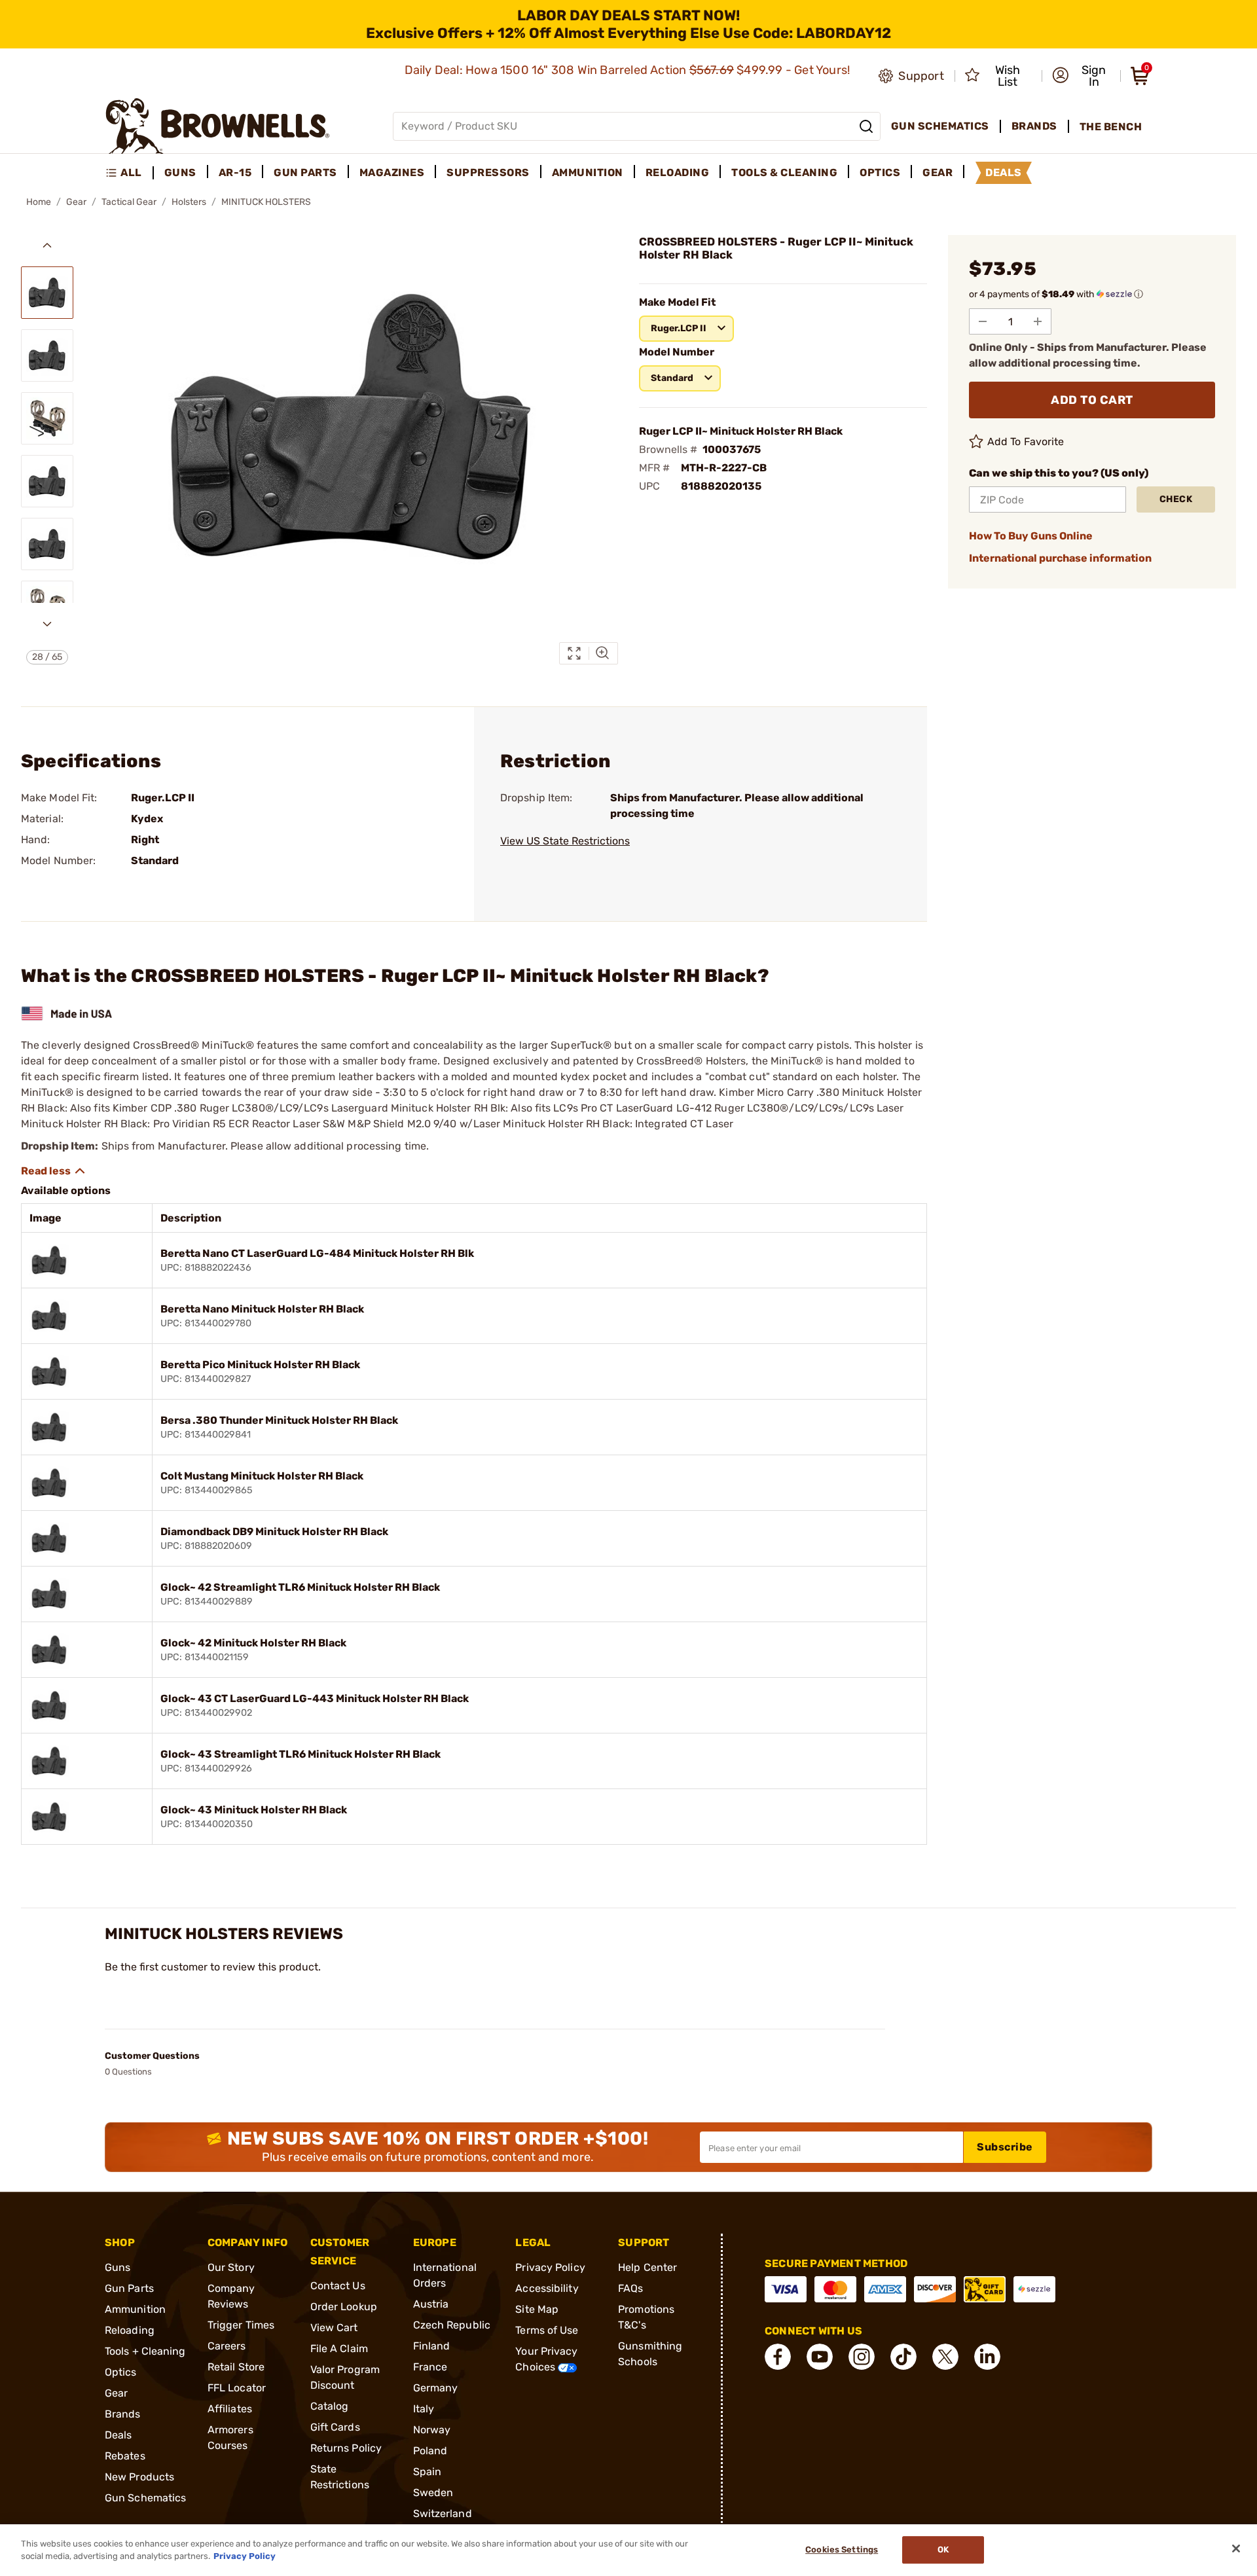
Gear (76, 202)
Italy (424, 2409)
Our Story (231, 2267)
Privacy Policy (550, 2267)
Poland (430, 2451)
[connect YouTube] (820, 2357)
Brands (123, 2414)
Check (1176, 499)
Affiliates (230, 2409)
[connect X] (945, 2357)
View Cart (334, 2328)
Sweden (433, 2493)
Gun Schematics (145, 2498)
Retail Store (236, 2367)
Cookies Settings (842, 2550)
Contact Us (338, 2286)
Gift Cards (335, 2427)
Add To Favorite (1026, 442)
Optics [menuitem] (880, 172)
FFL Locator (237, 2388)
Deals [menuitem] (1004, 172)
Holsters (189, 202)
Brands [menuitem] (1034, 126)
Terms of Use (547, 2330)
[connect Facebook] (778, 2357)
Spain (428, 2472)
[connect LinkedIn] (987, 2357)
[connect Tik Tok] (903, 2357)
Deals (118, 2435)
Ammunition (135, 2309)
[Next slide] (47, 624)
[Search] (866, 126)
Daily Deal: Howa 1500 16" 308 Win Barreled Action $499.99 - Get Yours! (629, 70)
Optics (121, 2372)
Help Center (647, 2267)
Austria (431, 2304)
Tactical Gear (129, 202)
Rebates (125, 2456)
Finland (432, 2346)
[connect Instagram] (862, 2357)
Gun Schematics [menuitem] (940, 126)
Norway (432, 2430)
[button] (1082, 76)
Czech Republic (452, 2325)
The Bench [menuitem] (1111, 127)
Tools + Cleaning (145, 2351)
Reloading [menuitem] (678, 172)
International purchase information (1060, 558)
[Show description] (54, 1171)
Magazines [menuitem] (392, 172)
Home (39, 202)
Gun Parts (129, 2288)
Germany (436, 2388)
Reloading (130, 2330)
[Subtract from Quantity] (983, 321)
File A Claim (339, 2349)
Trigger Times (241, 2325)
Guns (118, 2267)
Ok (943, 2550)
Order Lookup (344, 2307)
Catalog (330, 2406)
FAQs (630, 2288)
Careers (227, 2346)
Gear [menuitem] (938, 172)
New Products (139, 2477)
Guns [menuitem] (180, 172)
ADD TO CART (1092, 400)
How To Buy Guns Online (1031, 536)
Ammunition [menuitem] (588, 172)
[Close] (1236, 2549)
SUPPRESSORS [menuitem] (488, 172)
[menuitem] (129, 173)
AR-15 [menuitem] (235, 172)
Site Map (537, 2309)
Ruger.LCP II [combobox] (679, 328)
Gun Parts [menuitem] (305, 172)
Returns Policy (346, 2448)
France (430, 2367)
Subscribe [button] (1005, 2147)
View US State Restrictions (565, 841)
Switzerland (443, 2513)
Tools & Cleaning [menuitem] (784, 172)
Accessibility (547, 2288)
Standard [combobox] (672, 378)
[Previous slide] (47, 245)
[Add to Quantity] (1038, 321)
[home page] (218, 126)
